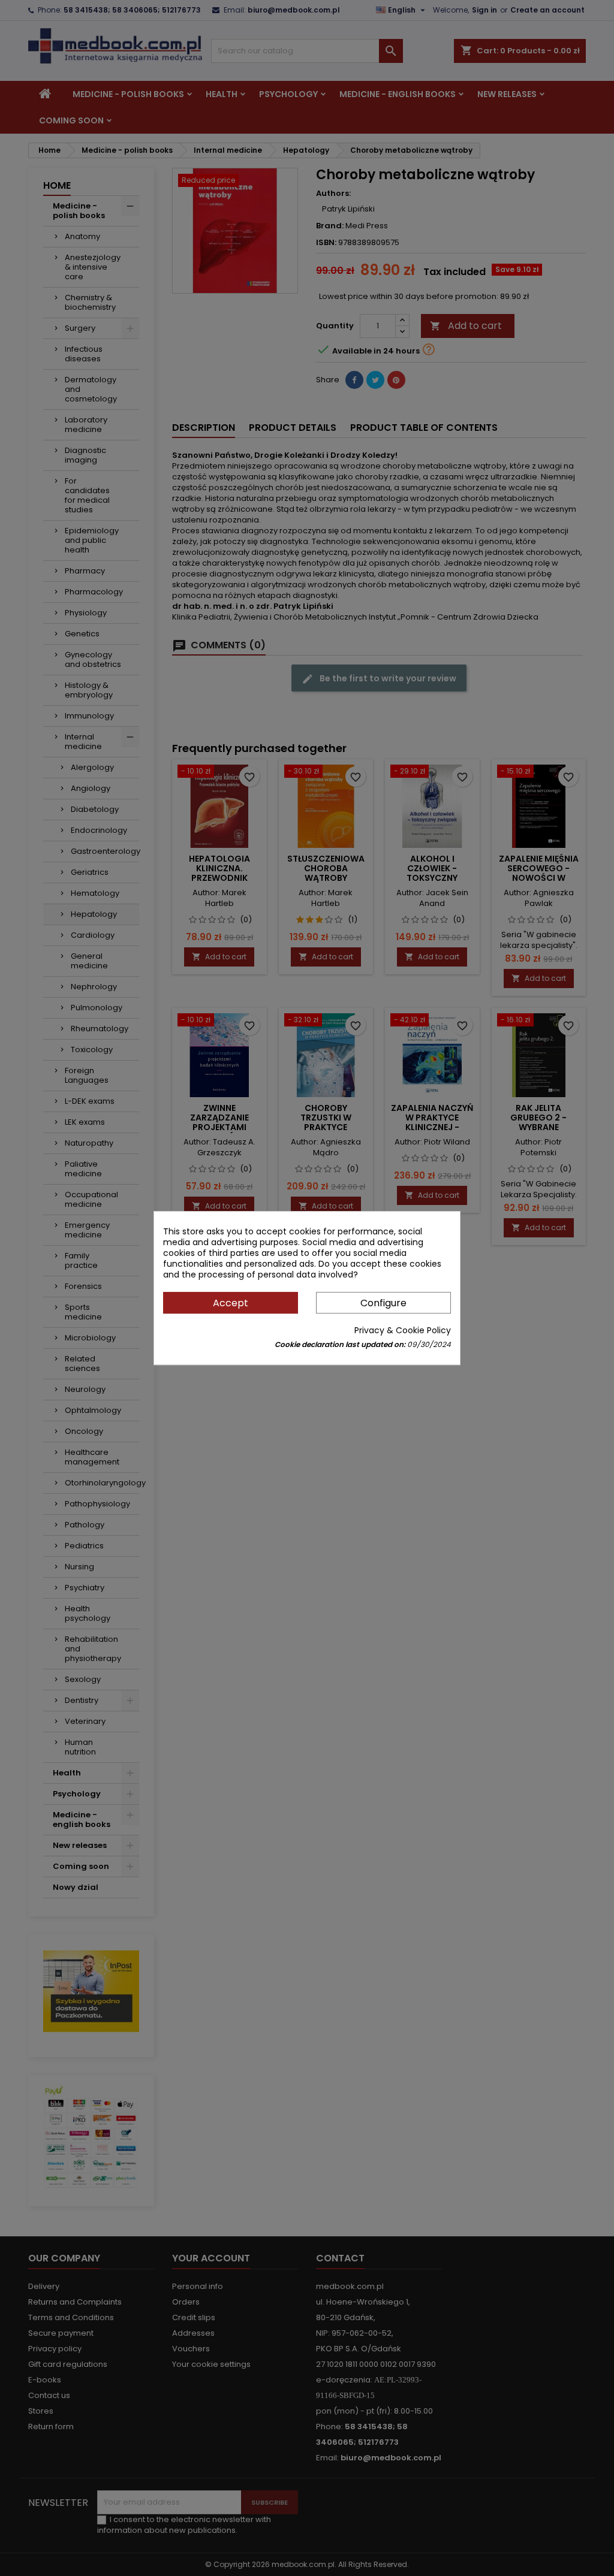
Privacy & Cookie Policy (403, 1330)
